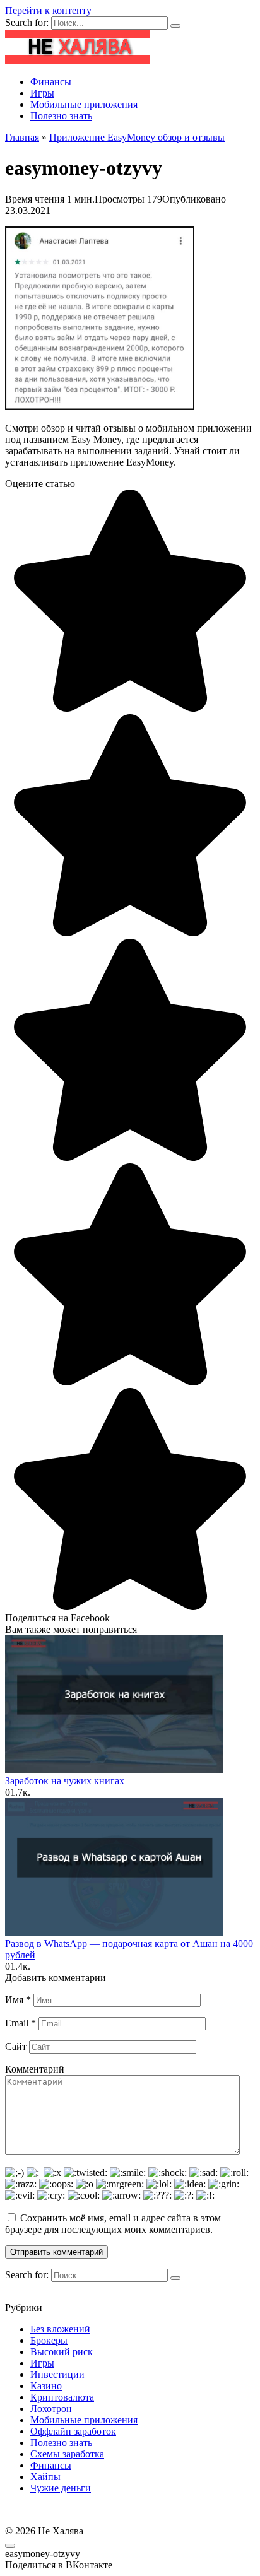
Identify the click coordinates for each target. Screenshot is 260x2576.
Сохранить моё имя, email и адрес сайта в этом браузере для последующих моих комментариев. (113, 2224)
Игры (42, 93)
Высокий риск (62, 2352)
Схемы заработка (67, 2454)
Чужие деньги (61, 2488)
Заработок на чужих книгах (65, 1781)
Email (21, 2023)
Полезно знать (61, 116)
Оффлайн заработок (73, 2431)
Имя (18, 2000)
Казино (46, 2386)
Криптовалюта (62, 2397)
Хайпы (45, 2477)
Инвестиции (57, 2374)
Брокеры (49, 2340)
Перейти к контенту (48, 10)
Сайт (16, 2046)
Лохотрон (51, 2408)
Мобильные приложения (84, 104)
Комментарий (35, 2069)
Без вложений (60, 2329)
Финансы (51, 82)
